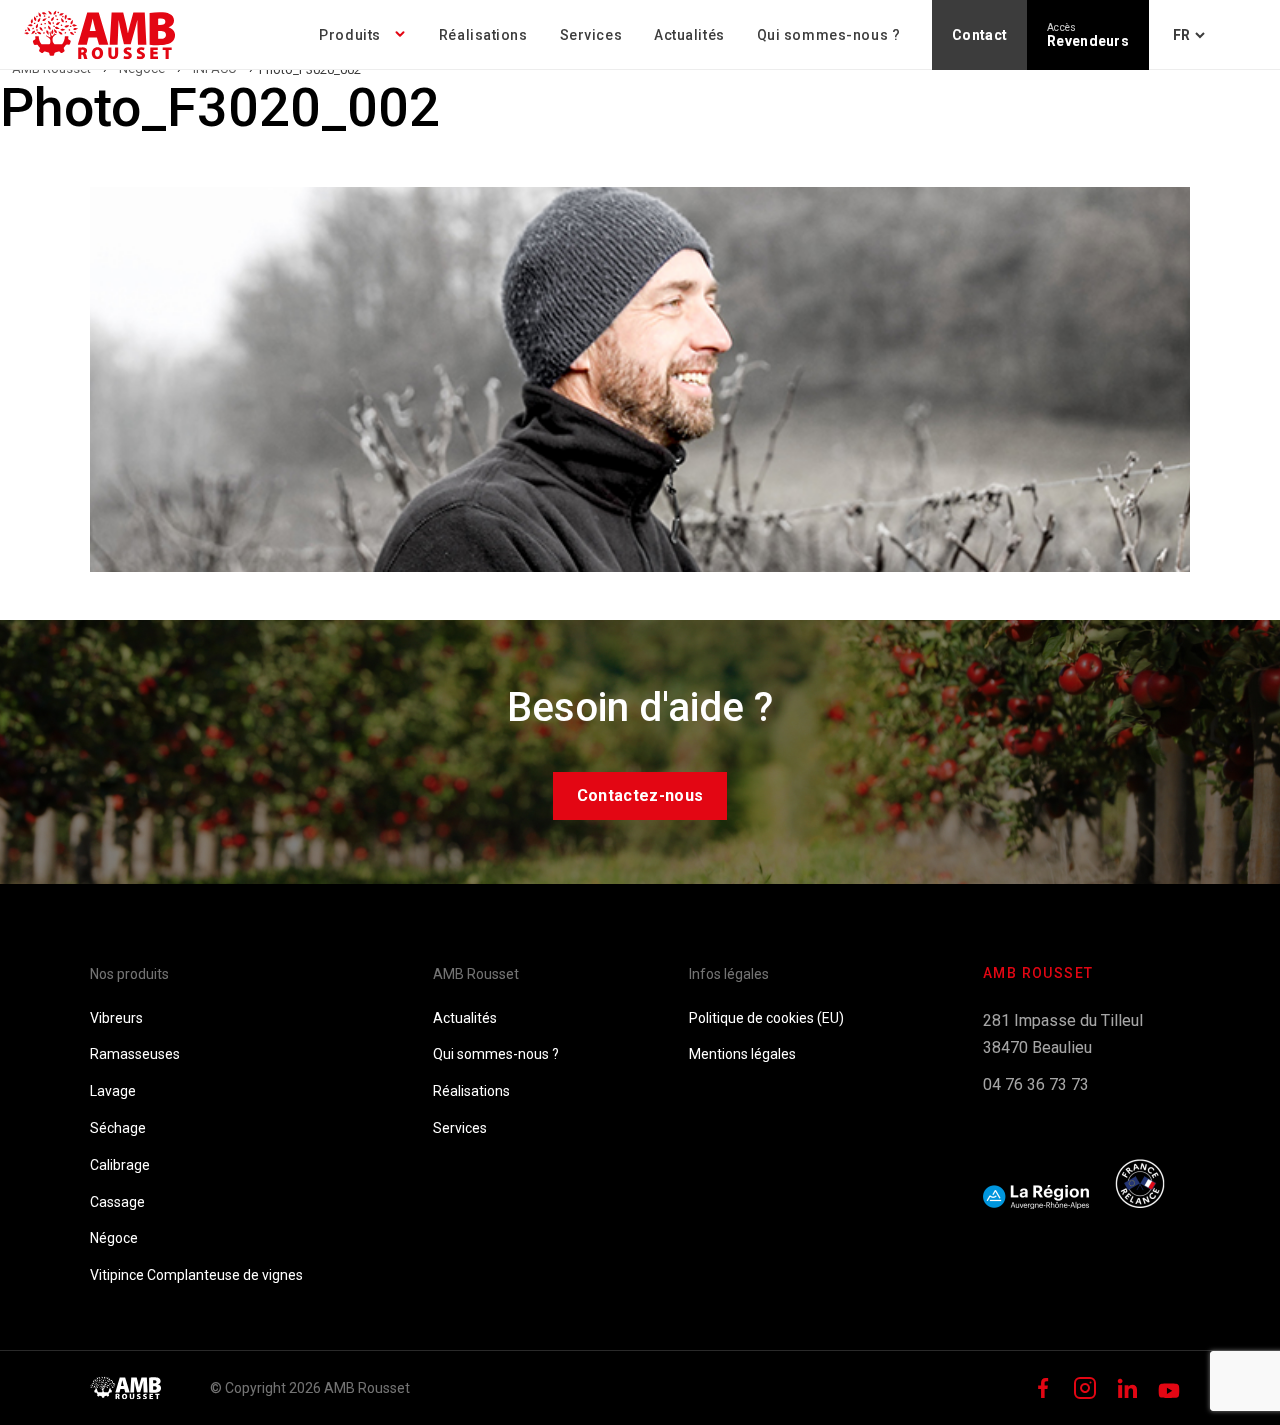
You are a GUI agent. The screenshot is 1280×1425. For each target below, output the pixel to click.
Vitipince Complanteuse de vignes (196, 1275)
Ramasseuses (135, 1054)
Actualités (689, 35)
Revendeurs (1088, 35)
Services (591, 35)
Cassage (117, 1202)
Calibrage (120, 1165)
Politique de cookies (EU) (766, 1018)
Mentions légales (742, 1054)
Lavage (113, 1091)
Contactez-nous (640, 795)
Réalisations (483, 35)
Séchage (118, 1128)
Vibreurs (116, 1018)
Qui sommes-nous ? (829, 35)
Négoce (114, 1238)
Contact (979, 35)
